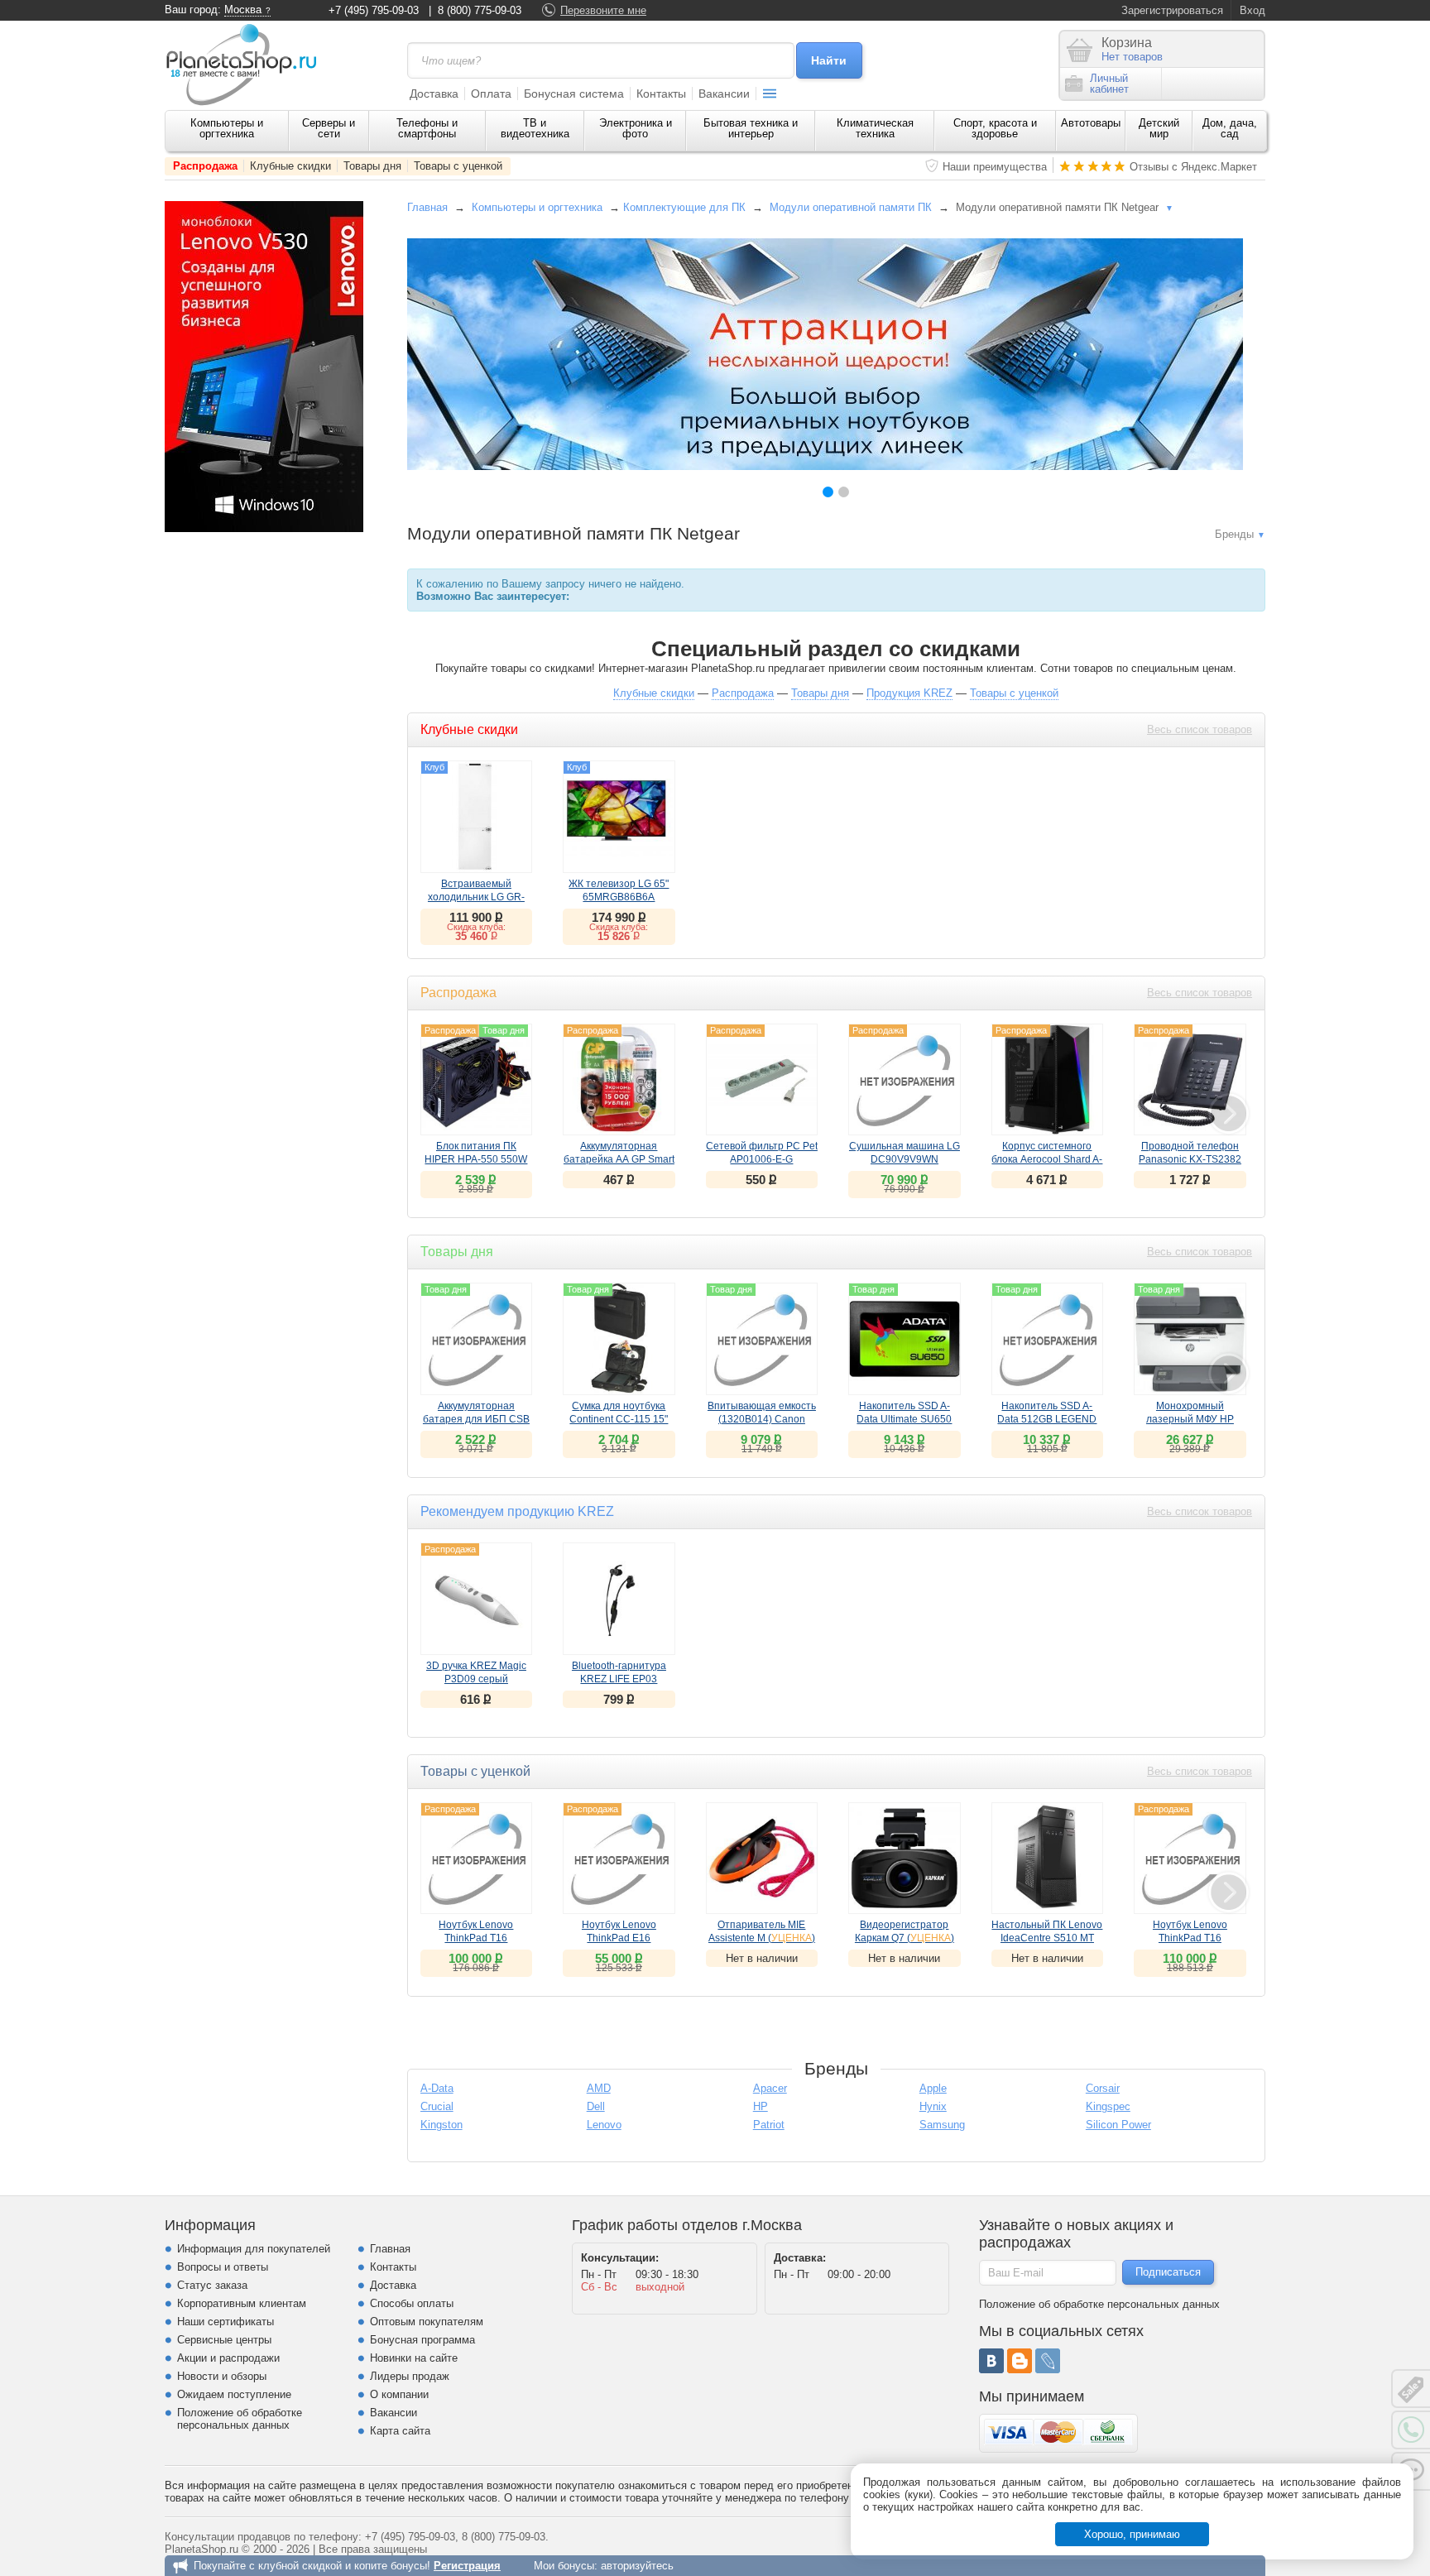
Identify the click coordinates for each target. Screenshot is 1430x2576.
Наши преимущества (995, 167)
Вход (1252, 10)
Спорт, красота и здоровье (995, 128)
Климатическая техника (875, 128)
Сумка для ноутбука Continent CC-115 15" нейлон (619, 1419)
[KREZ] (825, 354)
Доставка (434, 94)
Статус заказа (212, 2285)
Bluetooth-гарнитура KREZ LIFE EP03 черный (619, 1679)
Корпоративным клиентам (242, 2303)
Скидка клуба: (476, 927)
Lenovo (604, 2125)
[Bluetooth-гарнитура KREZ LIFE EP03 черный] (619, 1599)
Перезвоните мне (603, 10)
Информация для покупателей (254, 2249)
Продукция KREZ (909, 693)
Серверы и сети (329, 128)
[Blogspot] (1020, 2361)
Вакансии (724, 94)
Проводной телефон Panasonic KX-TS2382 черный (1190, 1159)
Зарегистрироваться (1172, 10)
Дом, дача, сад (1230, 128)
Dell (596, 2106)
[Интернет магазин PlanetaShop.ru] (247, 65)
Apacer (770, 2088)
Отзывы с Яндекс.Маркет (1193, 167)
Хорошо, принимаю (1132, 2534)
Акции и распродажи (228, 2358)
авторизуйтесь (637, 2566)
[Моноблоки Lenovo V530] (264, 528)
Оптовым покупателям (427, 2322)
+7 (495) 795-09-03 (374, 10)
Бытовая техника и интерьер (751, 128)
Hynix (933, 2106)
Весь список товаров (1200, 729)
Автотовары (1091, 123)
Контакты (661, 94)
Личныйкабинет (1109, 84)
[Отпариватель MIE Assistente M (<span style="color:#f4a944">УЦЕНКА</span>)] (762, 1859)
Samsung (942, 2125)
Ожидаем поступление (234, 2394)
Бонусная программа (422, 2340)
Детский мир (1159, 128)
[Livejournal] (1048, 2361)
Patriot (769, 2125)
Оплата (491, 94)
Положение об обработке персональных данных (240, 2419)
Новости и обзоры (222, 2376)
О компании (399, 2394)
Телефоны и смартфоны (427, 128)
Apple (933, 2088)
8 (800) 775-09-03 (480, 10)
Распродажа (205, 166)
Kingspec (1108, 2106)
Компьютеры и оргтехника (227, 128)
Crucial (437, 2106)
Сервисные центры (224, 2340)
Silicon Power (1118, 2125)
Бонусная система (574, 94)
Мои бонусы (564, 2566)
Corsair (1103, 2088)
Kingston (441, 2125)
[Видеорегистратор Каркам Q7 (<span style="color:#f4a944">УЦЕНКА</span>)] (905, 1859)
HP (761, 2106)
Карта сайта (400, 2431)
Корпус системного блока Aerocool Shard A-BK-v (1047, 1159)
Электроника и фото (636, 128)
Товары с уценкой (458, 166)
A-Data (437, 2088)
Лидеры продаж (410, 2376)
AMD (599, 2088)
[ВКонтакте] (991, 2361)
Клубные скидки (290, 166)
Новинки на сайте (414, 2358)
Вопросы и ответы (223, 2267)
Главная (427, 207)
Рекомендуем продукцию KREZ (517, 1511)
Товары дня (372, 166)
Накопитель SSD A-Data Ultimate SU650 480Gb (904, 1419)
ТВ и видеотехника (535, 128)
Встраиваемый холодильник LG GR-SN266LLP (476, 897)
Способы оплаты (412, 2303)
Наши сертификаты (226, 2322)
